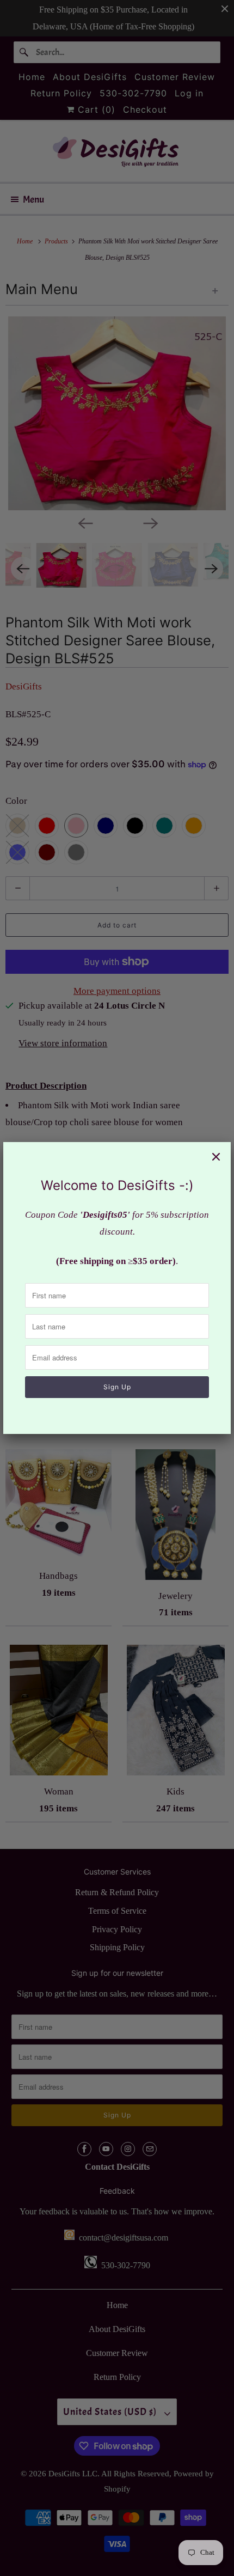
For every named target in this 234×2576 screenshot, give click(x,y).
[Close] (216, 1157)
